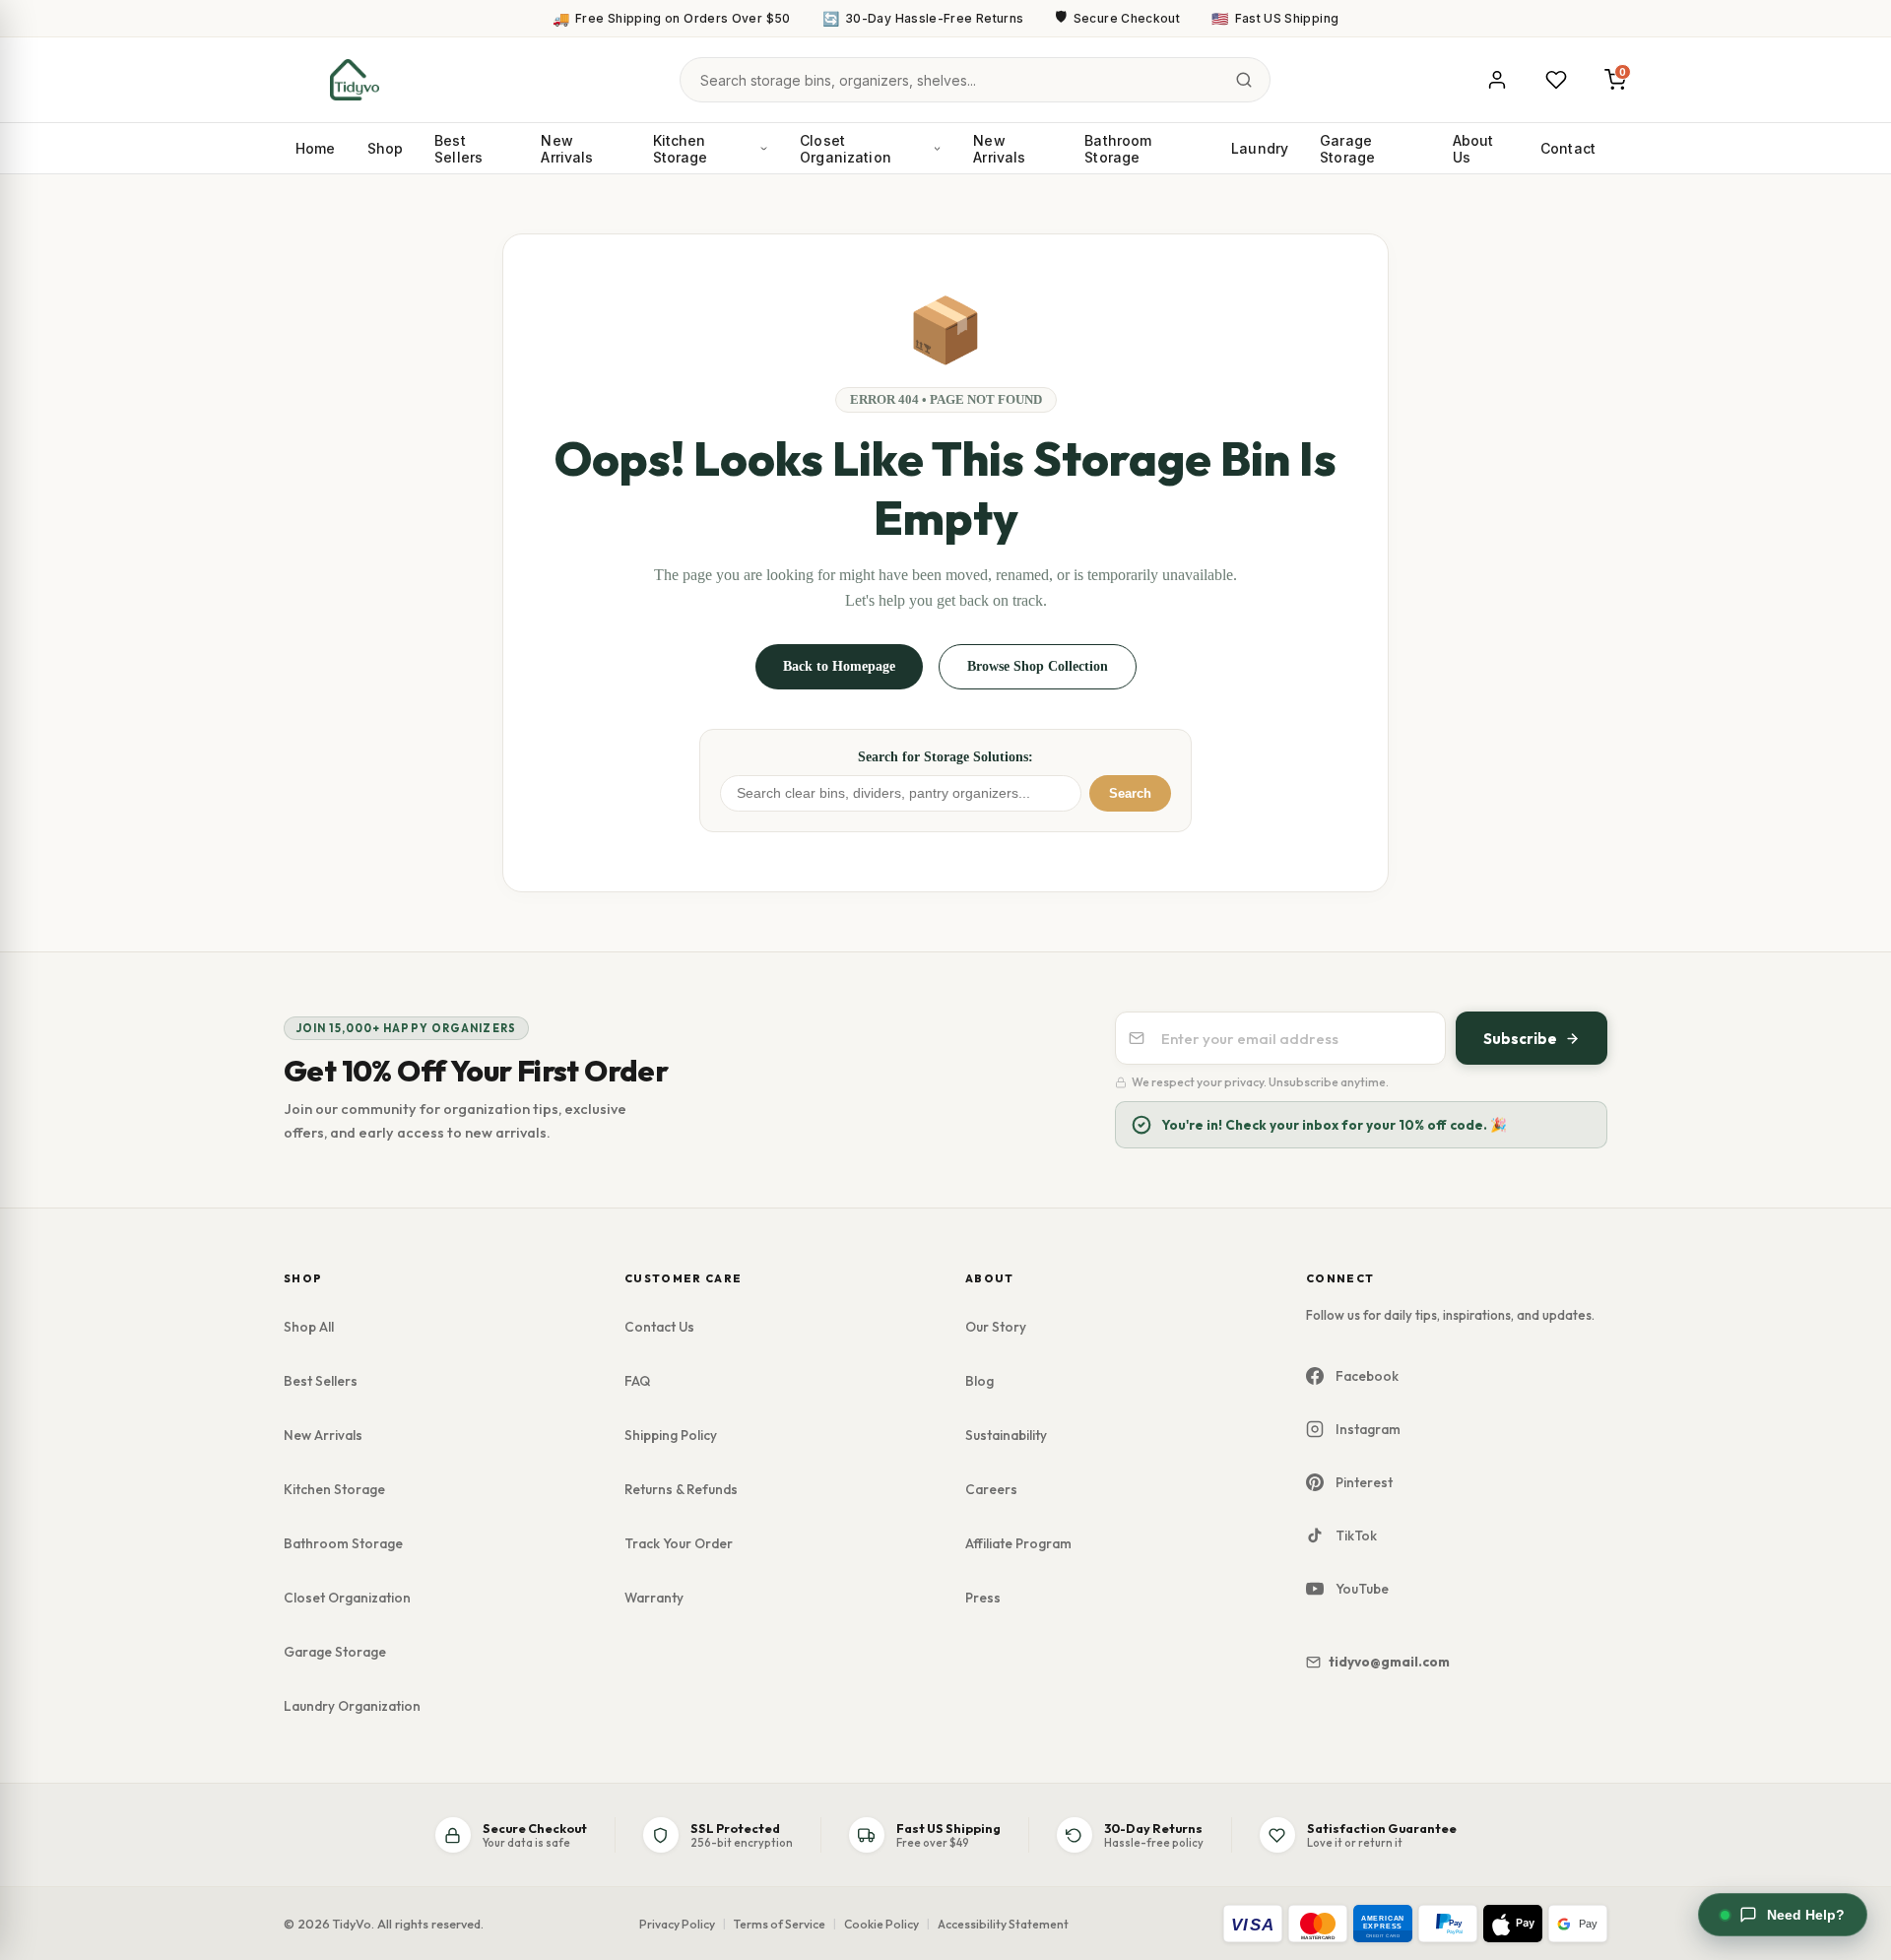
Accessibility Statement (1003, 1924)
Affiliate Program (1018, 1543)
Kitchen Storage (681, 149)
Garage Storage (1347, 149)
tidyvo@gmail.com (1389, 1662)
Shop (386, 148)
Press (983, 1598)
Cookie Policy (881, 1924)
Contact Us (659, 1327)
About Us (1473, 149)
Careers (991, 1489)
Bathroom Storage (1118, 149)
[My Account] (1497, 80)
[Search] (1244, 80)
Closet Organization (846, 149)
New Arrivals (567, 149)
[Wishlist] (1556, 80)
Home (316, 148)
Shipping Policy (671, 1435)
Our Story (996, 1327)
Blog (979, 1381)
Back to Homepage (839, 666)
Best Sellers (458, 149)
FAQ (637, 1381)
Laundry (1260, 148)
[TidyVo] (355, 80)
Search (1130, 793)
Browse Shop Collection (1038, 666)
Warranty (654, 1598)
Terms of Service (780, 1924)
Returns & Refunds (681, 1489)
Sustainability (1006, 1435)
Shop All (309, 1327)
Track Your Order (679, 1543)
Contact (1568, 148)
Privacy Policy (677, 1924)
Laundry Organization (352, 1706)
